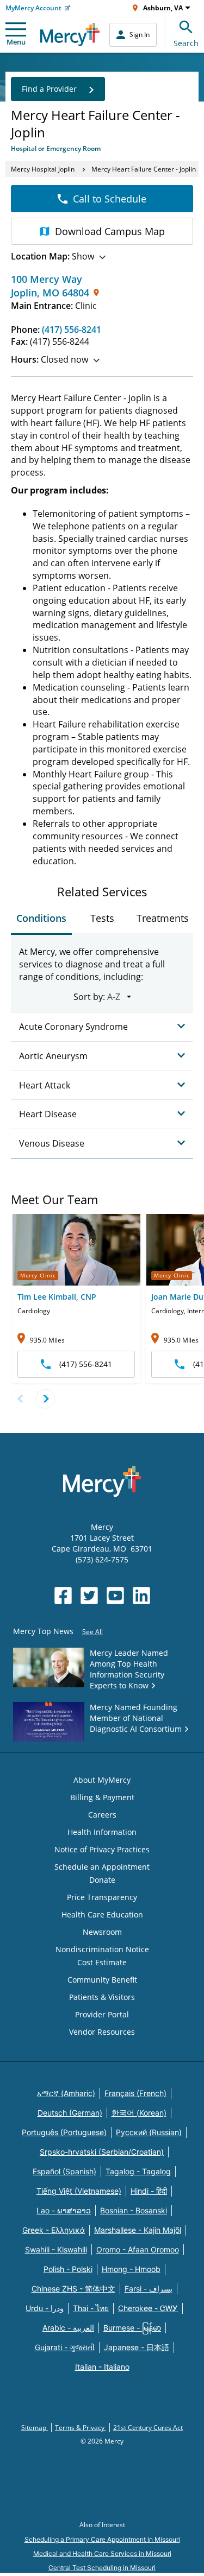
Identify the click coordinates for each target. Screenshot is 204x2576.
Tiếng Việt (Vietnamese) (79, 2191)
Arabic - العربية (68, 2328)
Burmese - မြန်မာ (132, 2328)
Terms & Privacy (81, 2428)
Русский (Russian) (149, 2132)
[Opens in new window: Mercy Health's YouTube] (115, 1596)
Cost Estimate (102, 1962)
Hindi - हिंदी (149, 2191)
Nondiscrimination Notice (102, 1949)
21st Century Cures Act (148, 2428)
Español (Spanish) (64, 2171)
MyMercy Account (33, 8)
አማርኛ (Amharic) (66, 2093)
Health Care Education (102, 1914)
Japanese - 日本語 (137, 2347)
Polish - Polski (68, 2269)
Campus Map (110, 231)
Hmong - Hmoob (131, 2269)
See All (92, 1632)
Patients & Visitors (102, 1997)
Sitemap (35, 2428)
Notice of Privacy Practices (102, 1849)
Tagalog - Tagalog (138, 2171)
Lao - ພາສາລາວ (64, 2210)
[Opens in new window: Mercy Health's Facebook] (63, 1596)
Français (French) (135, 2093)
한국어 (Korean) (139, 2113)
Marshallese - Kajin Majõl (138, 2230)
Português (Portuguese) (64, 2132)
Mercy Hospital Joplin (43, 169)
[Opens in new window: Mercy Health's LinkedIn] (141, 1596)
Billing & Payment (102, 1797)
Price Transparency (102, 1897)
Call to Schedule (110, 199)
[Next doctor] (45, 1399)
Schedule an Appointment (102, 1867)
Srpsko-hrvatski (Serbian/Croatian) (102, 2152)
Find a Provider (49, 89)
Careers (102, 1815)
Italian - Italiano (102, 2367)
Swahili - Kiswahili (56, 2249)
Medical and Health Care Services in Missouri (102, 2553)
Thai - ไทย (91, 2308)
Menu (16, 42)
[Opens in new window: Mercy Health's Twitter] (89, 1596)
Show (52, 256)
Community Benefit (102, 1980)
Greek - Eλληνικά (54, 2230)
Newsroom (102, 1932)
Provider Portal (102, 2014)
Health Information (102, 1832)
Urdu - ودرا (45, 2308)
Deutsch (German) (70, 2113)
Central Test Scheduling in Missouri (102, 2568)
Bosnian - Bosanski (134, 2210)
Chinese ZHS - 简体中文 (73, 2289)
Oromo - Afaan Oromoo (138, 2249)
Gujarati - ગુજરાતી (65, 2347)
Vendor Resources (102, 2032)
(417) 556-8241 (72, 330)
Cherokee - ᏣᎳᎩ (148, 2308)
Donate (102, 1880)
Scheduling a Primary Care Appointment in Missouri (102, 2539)
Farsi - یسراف (149, 2289)
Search (186, 43)
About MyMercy (102, 1780)
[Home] (70, 34)
